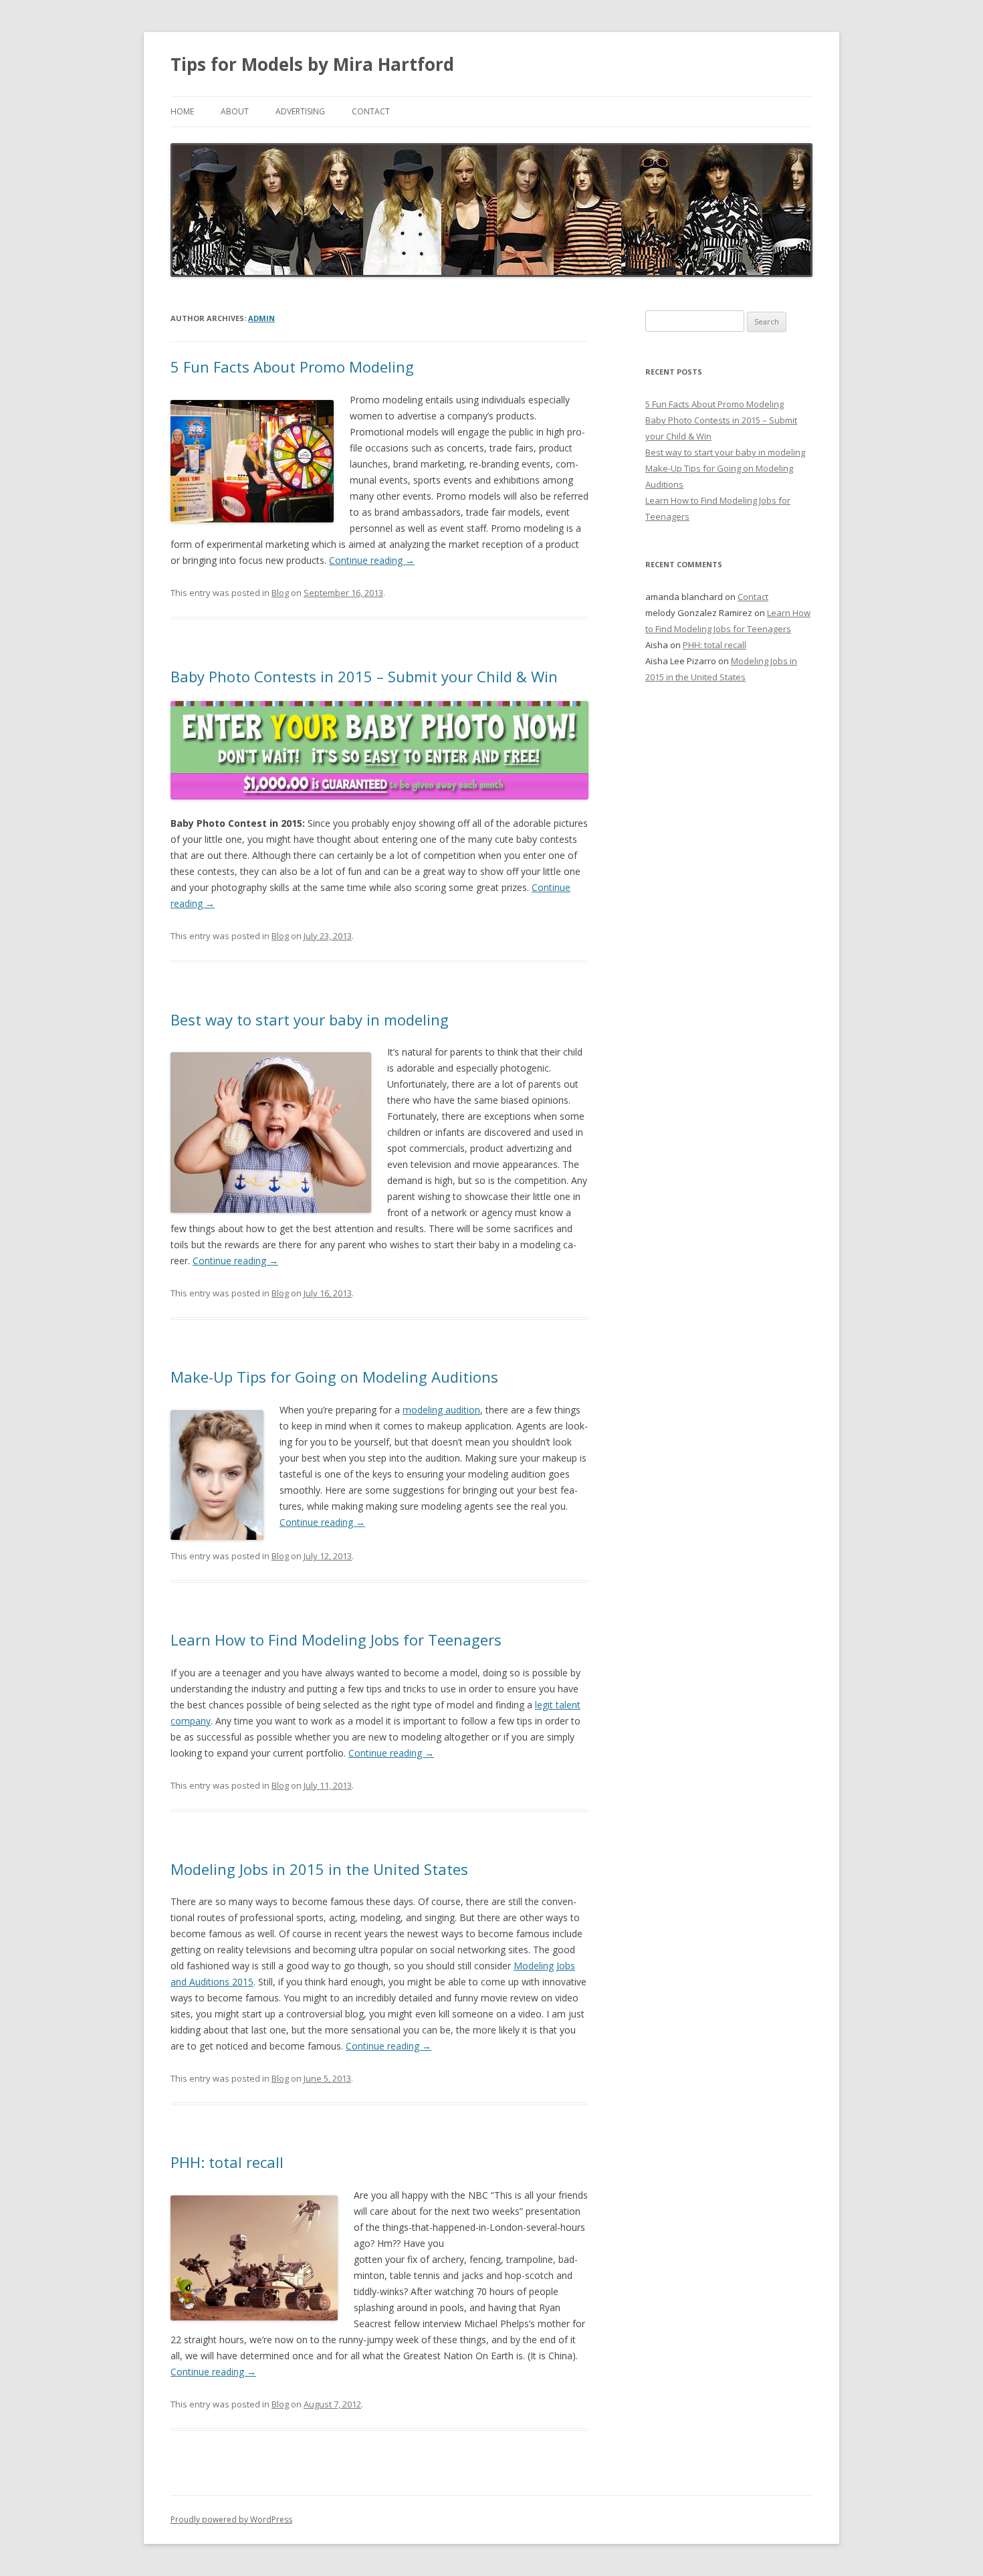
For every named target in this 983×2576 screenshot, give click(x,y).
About (235, 111)
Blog (280, 593)
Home (182, 111)
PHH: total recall (227, 2162)
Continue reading (372, 560)
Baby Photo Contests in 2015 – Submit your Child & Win (364, 676)
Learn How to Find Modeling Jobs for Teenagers (336, 1640)
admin (261, 318)
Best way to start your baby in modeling (310, 1019)
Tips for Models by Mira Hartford (312, 64)
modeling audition (441, 1410)
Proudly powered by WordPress (231, 2519)
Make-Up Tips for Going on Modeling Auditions (334, 1377)
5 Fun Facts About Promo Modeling (292, 367)
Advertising (300, 111)
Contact (371, 111)
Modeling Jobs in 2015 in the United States (319, 1869)
